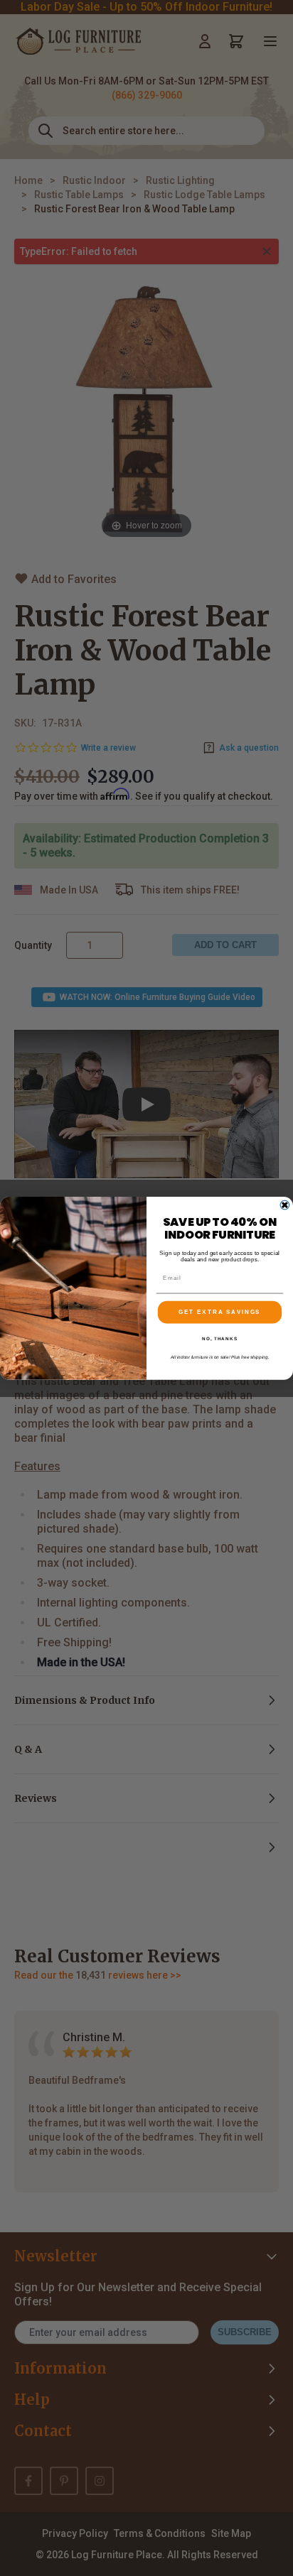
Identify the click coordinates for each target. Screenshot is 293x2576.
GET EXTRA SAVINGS (220, 1312)
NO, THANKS (220, 1338)
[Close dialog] (285, 1205)
